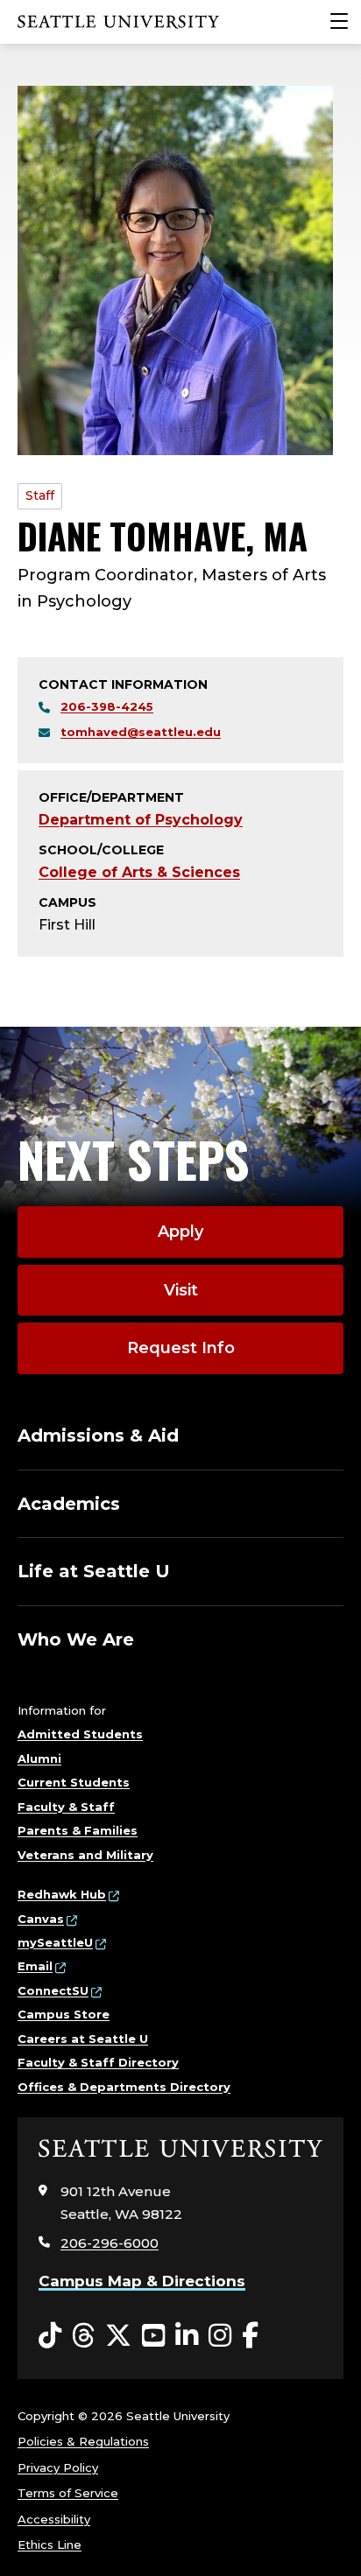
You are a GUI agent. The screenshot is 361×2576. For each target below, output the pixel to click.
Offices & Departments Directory (124, 2087)
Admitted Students (80, 1734)
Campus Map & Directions (142, 2281)
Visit (181, 1290)
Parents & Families (78, 1830)
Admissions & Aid (98, 1435)
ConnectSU (53, 1990)
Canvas (41, 1919)
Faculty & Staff (66, 1807)
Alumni (39, 1758)
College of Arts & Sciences (139, 872)
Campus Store (64, 2014)
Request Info (181, 1348)
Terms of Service (68, 2493)
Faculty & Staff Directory (98, 2062)
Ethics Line (50, 2544)
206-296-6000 (110, 2243)
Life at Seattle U (94, 1571)
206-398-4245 (107, 706)
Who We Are (76, 1639)
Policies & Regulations (83, 2441)
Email (35, 1966)
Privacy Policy (58, 2467)
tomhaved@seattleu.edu (141, 732)
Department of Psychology (141, 820)
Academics (69, 1504)
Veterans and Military (85, 1855)
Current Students (74, 1782)
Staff (40, 495)
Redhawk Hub (62, 1894)
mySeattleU (55, 1942)
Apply (180, 1232)
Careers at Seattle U (83, 2039)
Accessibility (54, 2519)
